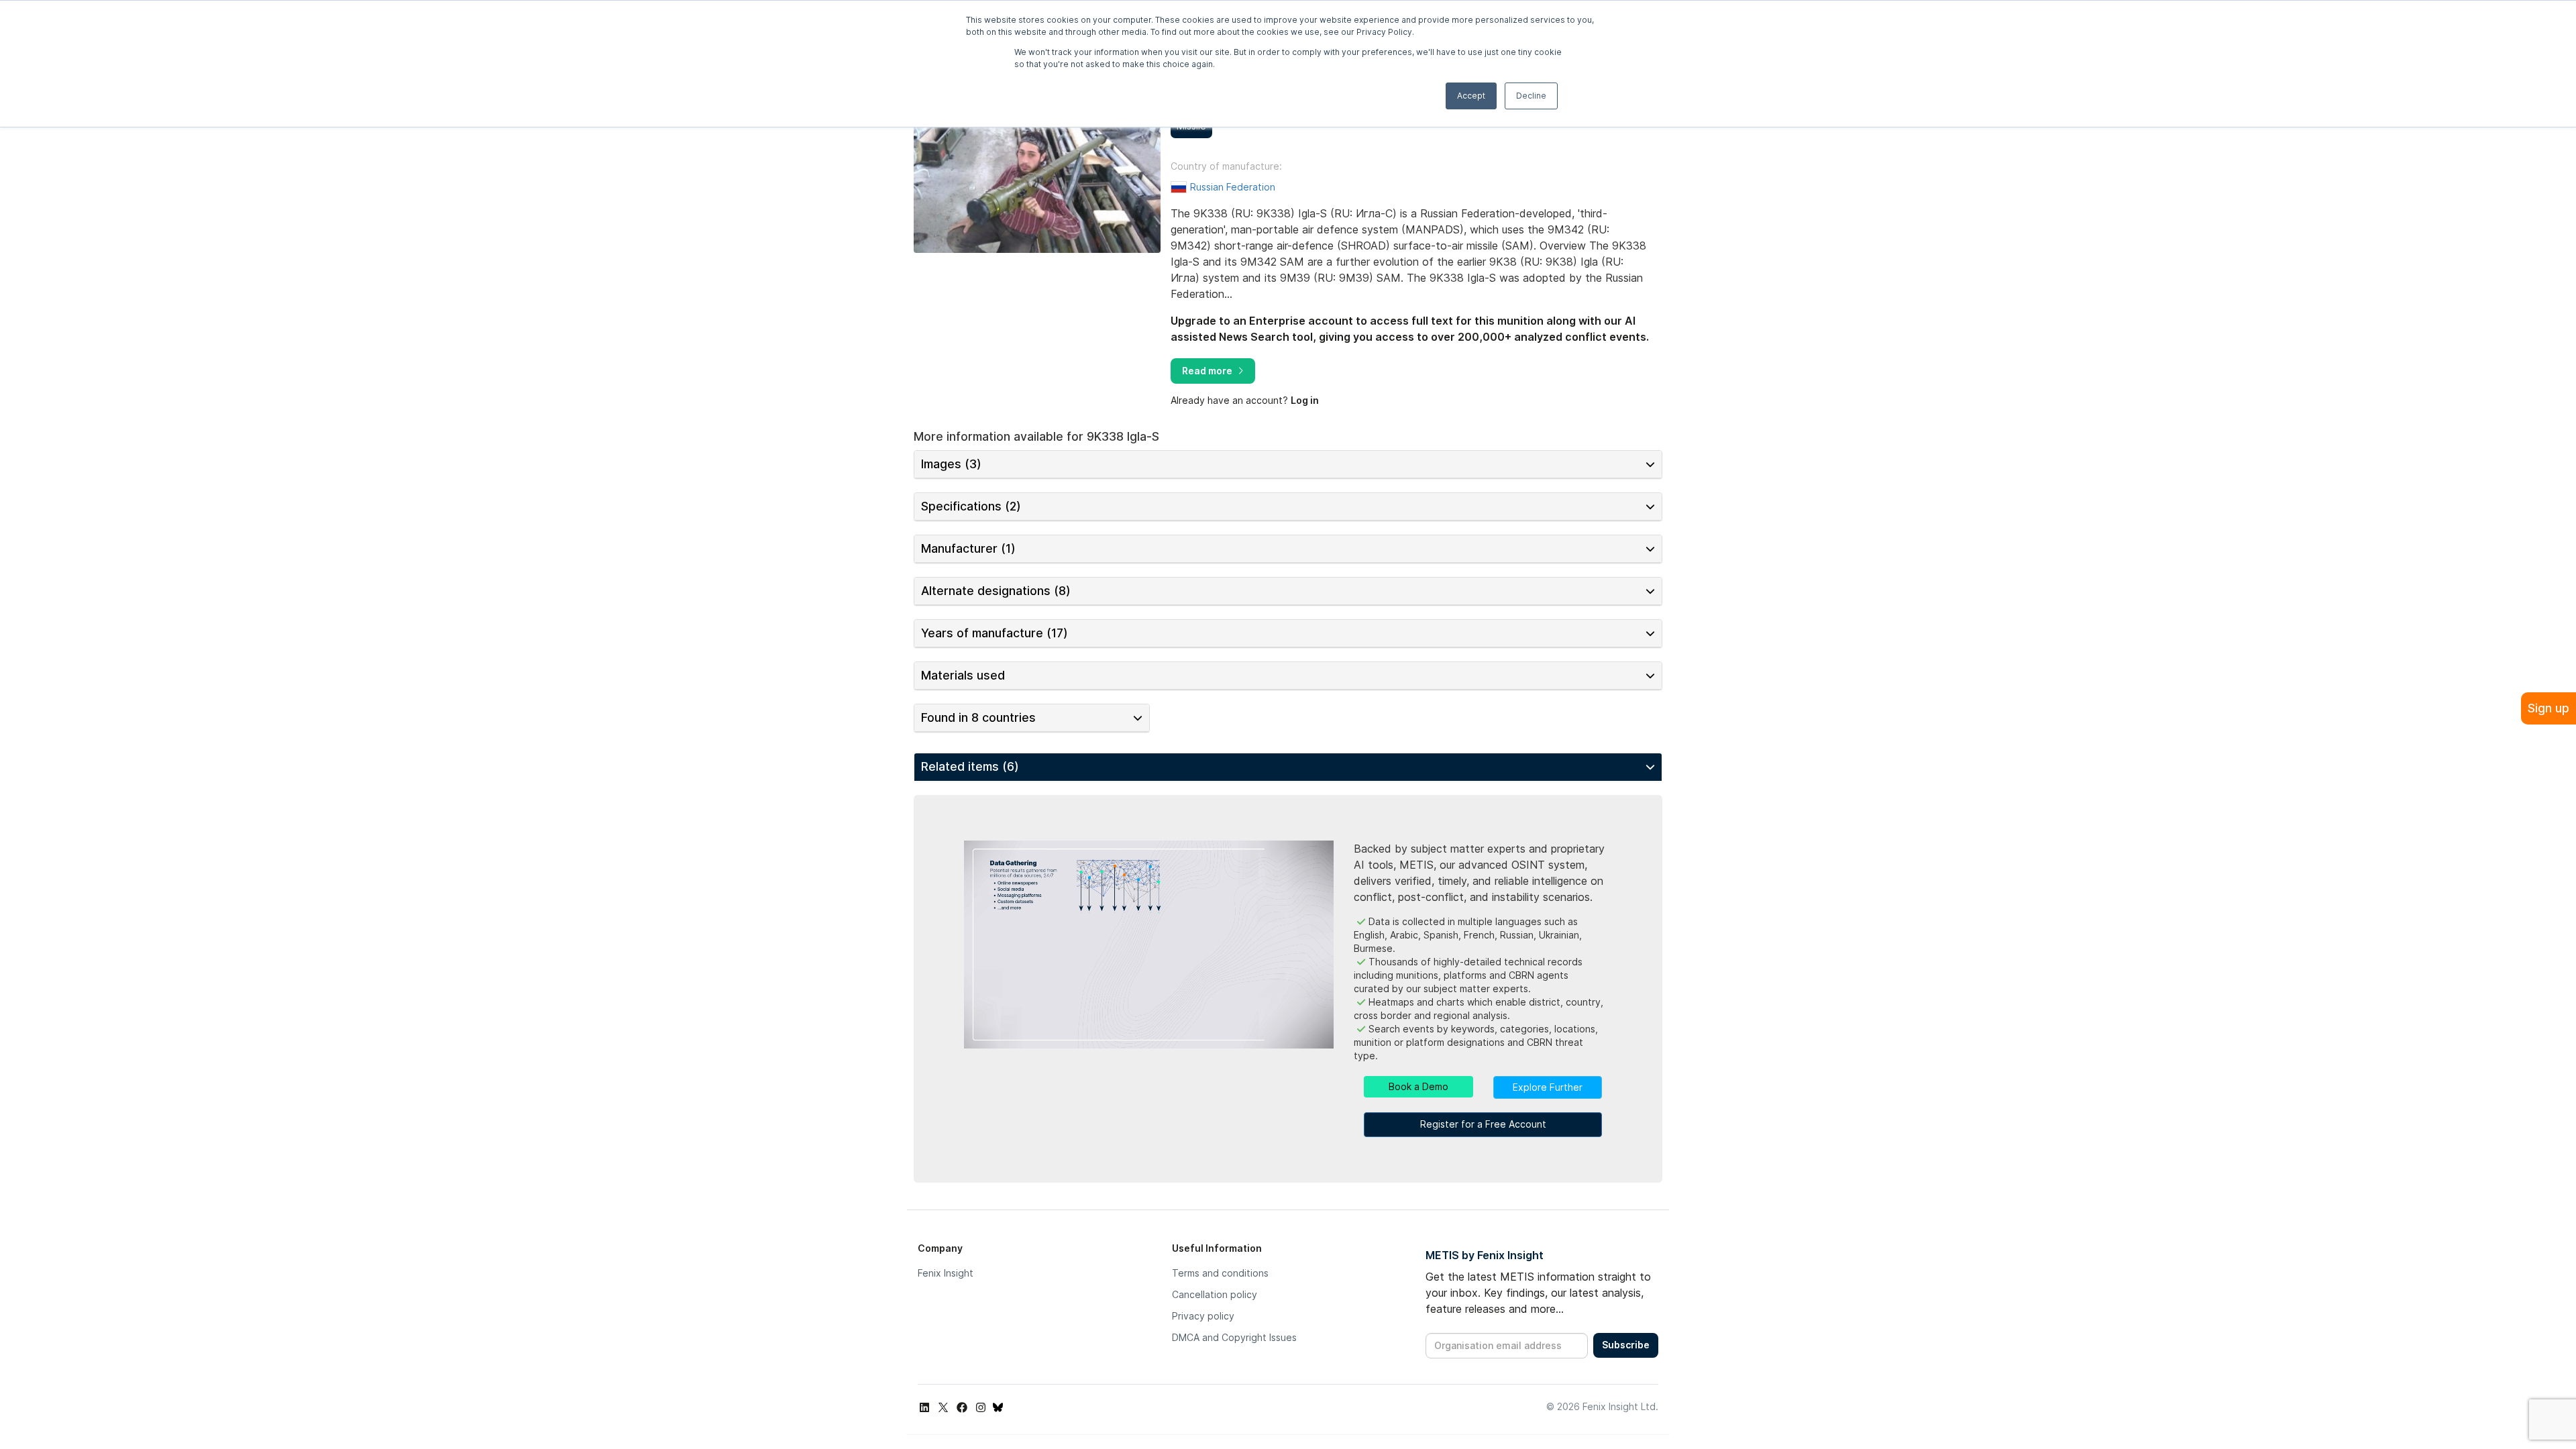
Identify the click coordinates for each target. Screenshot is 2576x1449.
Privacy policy (1203, 1316)
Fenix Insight (946, 1273)
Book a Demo (1418, 1086)
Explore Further (1548, 1087)
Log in (1305, 400)
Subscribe (1626, 1345)
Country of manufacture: (1226, 166)
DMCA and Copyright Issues (1234, 1337)
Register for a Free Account (1483, 1124)
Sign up (2548, 708)
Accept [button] (1471, 96)
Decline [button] (1531, 96)
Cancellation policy (1215, 1294)
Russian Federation (1233, 187)
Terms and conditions (1220, 1273)
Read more (1207, 371)
